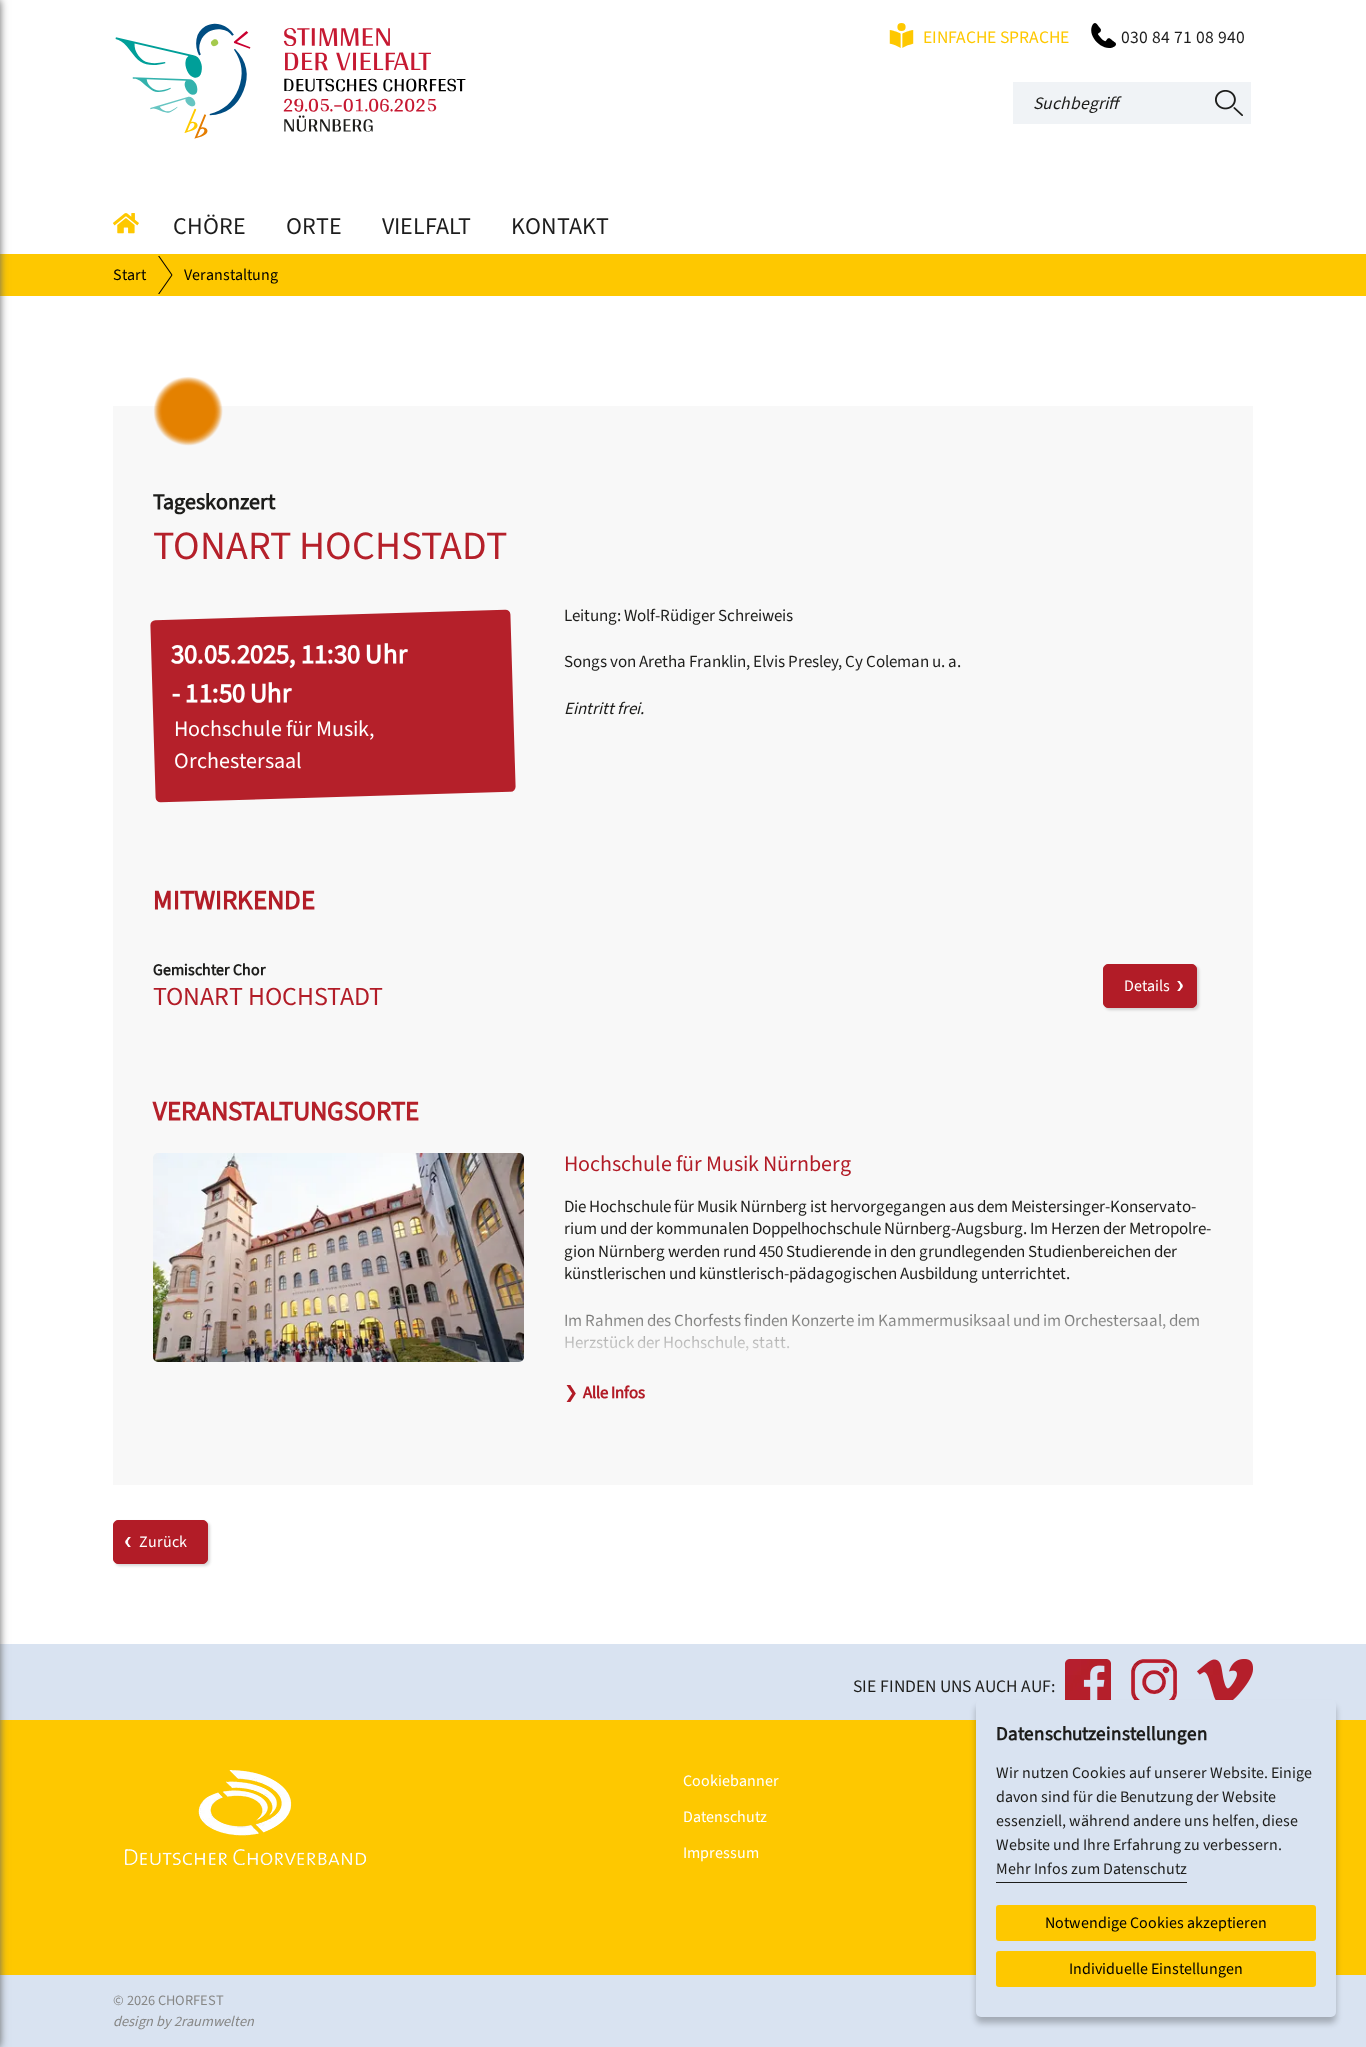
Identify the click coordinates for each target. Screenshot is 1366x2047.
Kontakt (560, 226)
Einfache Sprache (994, 37)
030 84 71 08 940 (1183, 37)
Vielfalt (426, 226)
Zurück (163, 1542)
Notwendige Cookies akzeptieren (1156, 1923)
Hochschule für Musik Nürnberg (707, 1164)
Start (129, 275)
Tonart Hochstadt (268, 996)
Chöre (209, 226)
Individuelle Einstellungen (1156, 1969)
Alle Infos (604, 1393)
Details (1150, 986)
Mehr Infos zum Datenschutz (1091, 1869)
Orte (314, 226)
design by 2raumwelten (183, 2021)
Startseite (133, 223)
